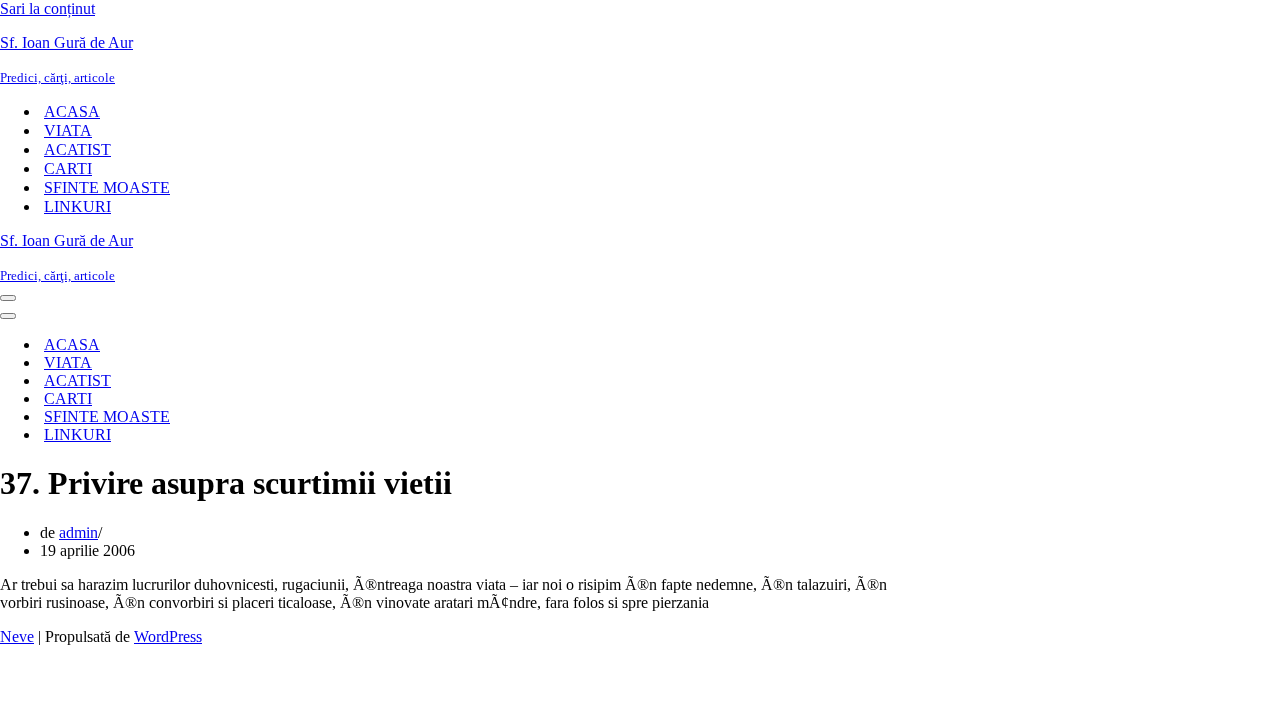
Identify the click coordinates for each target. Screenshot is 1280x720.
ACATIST (77, 149)
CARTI (68, 168)
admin (78, 532)
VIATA (68, 130)
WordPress (168, 636)
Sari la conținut (47, 8)
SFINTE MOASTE (107, 187)
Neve (17, 636)
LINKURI (77, 206)
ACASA (72, 111)
